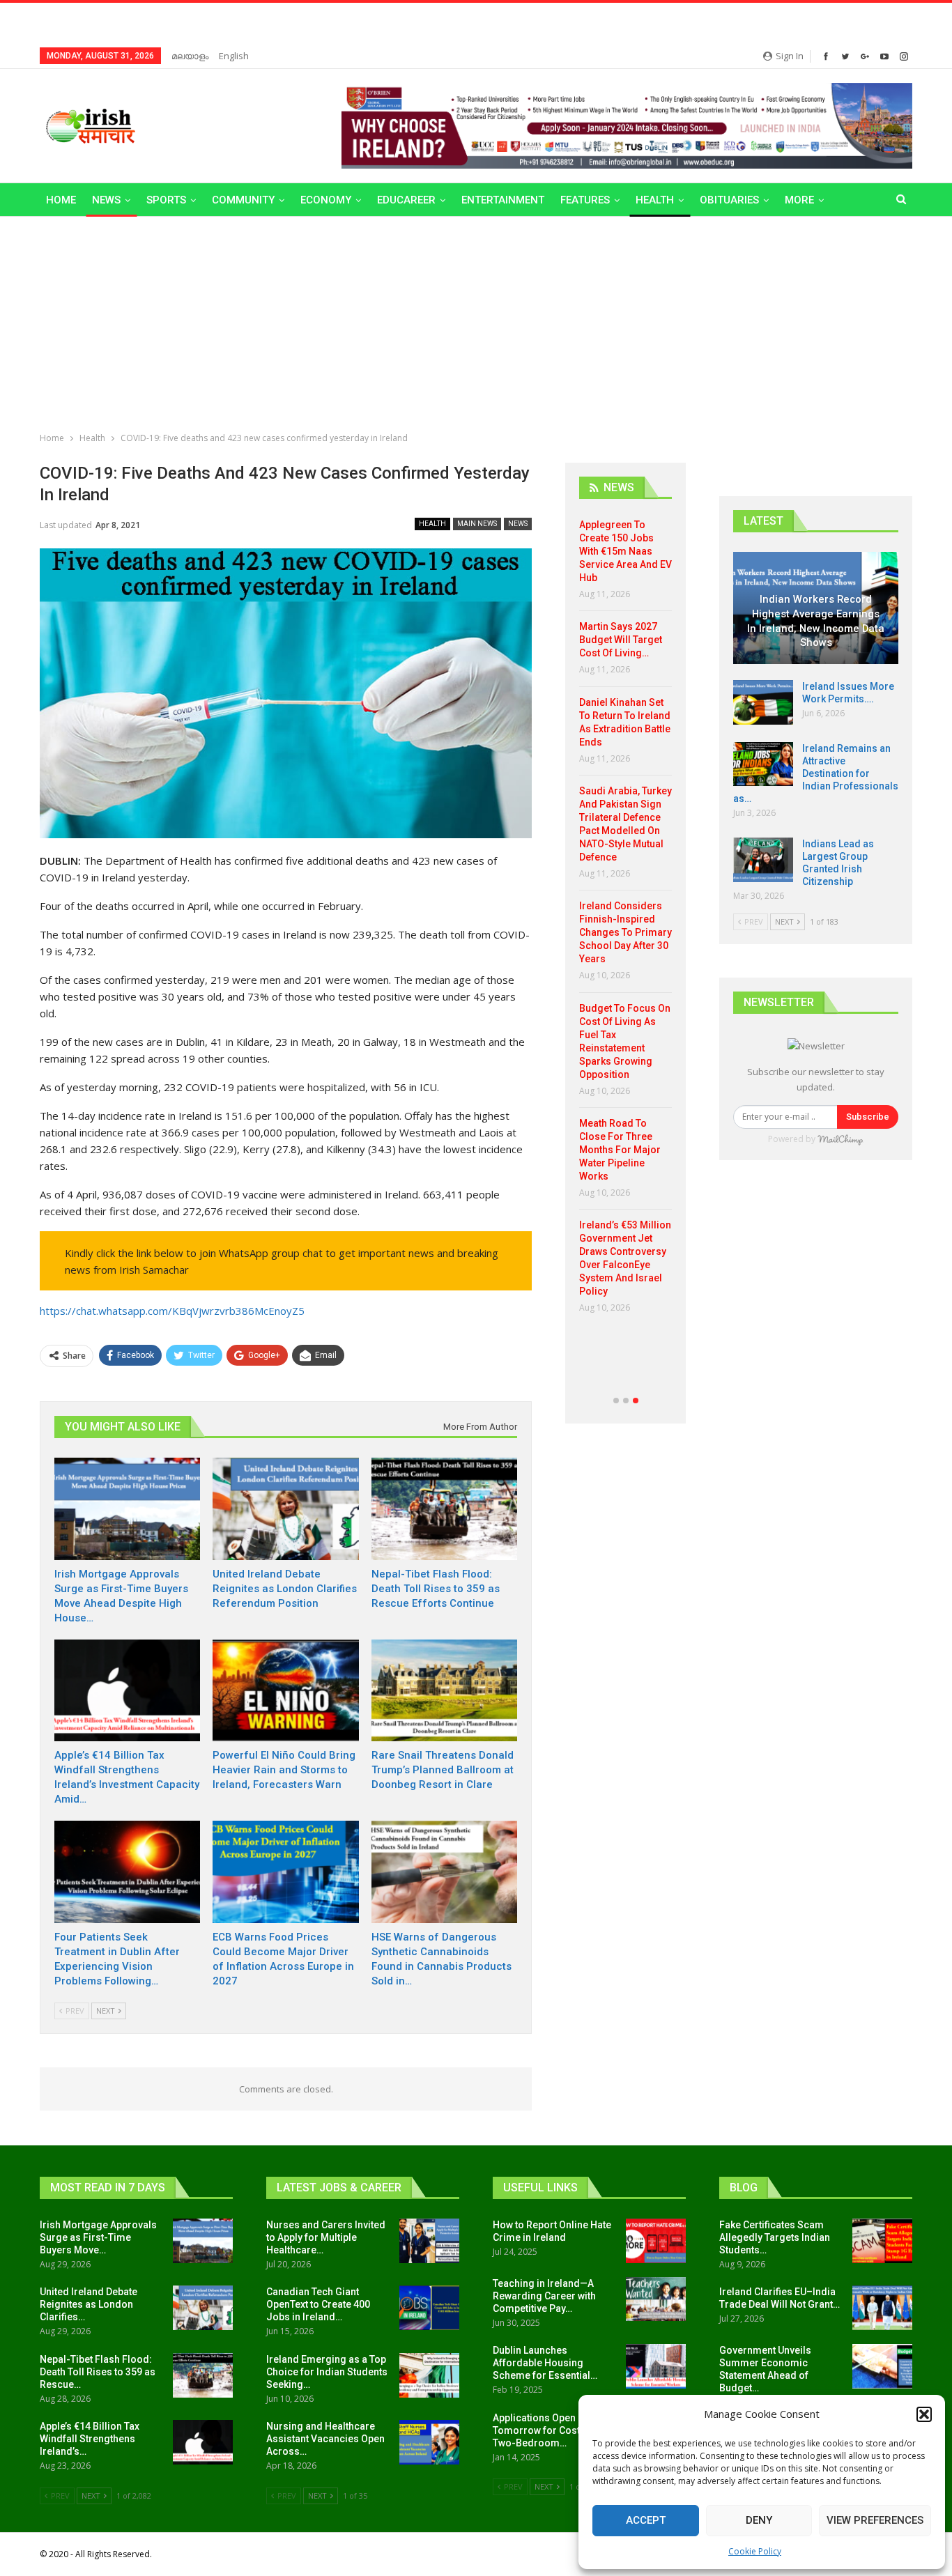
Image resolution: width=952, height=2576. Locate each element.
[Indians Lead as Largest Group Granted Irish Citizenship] (763, 860)
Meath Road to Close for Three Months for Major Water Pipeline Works (620, 1150)
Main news (477, 524)
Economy (326, 200)
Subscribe (868, 1117)
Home (61, 200)
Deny (759, 2520)
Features (585, 200)
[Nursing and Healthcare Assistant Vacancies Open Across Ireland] (429, 2442)
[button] (924, 2414)
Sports (166, 200)
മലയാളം (190, 56)
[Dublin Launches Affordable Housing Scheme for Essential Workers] (656, 2366)
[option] (625, 921)
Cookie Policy (755, 2551)
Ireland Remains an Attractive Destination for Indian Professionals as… (816, 773)
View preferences (875, 2520)
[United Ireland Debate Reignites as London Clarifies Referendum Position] (285, 1509)
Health (655, 200)
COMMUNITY (243, 200)
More (799, 200)
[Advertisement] (476, 321)
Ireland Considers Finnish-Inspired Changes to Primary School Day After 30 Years (625, 932)
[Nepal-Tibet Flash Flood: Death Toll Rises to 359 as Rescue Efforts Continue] (444, 1509)
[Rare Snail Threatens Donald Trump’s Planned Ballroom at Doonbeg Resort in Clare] (444, 1691)
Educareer (406, 200)
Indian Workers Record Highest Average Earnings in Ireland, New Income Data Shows (816, 621)
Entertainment (503, 200)
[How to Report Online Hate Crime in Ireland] (656, 2241)
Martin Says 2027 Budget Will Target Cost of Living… (621, 640)
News (106, 200)
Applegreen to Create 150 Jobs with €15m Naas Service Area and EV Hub (625, 551)
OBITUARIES (729, 200)
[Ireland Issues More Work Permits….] (763, 702)
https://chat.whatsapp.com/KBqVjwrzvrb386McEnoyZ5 (172, 1311)
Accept (646, 2520)
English (234, 56)
